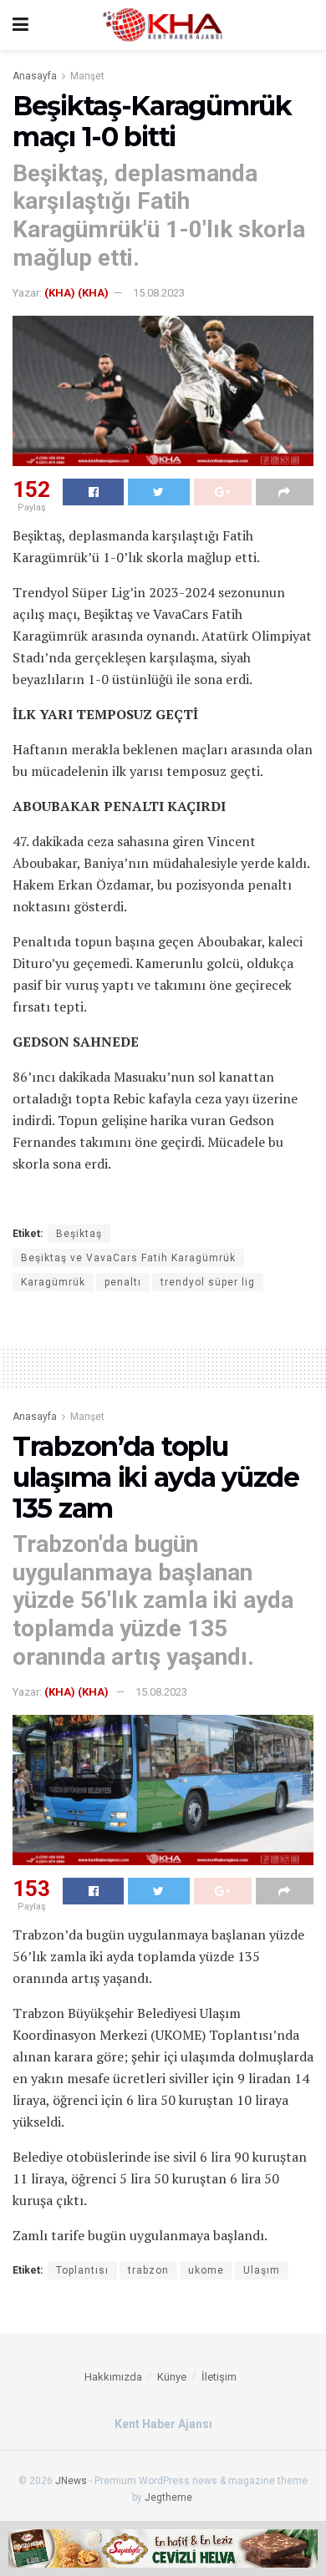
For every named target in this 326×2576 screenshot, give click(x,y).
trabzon (148, 2270)
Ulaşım (262, 2270)
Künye (172, 2377)
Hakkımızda (113, 2377)
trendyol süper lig (208, 1282)
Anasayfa (35, 76)
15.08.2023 (159, 293)
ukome (206, 2270)
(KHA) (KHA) (76, 293)
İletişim (219, 2377)
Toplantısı (82, 2270)
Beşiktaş (79, 1234)
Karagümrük (53, 1282)
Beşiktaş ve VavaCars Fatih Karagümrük (128, 1258)
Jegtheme (168, 2497)
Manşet (87, 76)
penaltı (123, 1282)
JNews (71, 2481)
